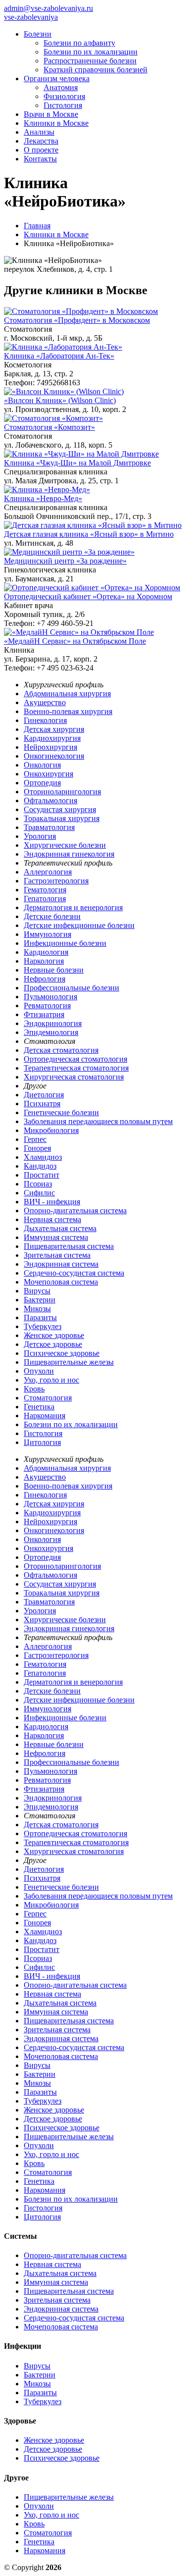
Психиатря (42, 1104)
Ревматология (47, 1005)
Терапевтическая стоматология (76, 1068)
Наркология (44, 961)
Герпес (35, 1139)
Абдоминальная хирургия (67, 694)
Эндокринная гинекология (69, 854)
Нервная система (52, 1219)
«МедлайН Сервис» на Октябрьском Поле (75, 641)
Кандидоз (40, 1166)
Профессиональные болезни (72, 988)
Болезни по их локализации (91, 52)
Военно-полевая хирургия (68, 711)
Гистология (63, 105)
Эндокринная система (61, 1264)
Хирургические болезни (65, 845)
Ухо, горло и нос (51, 1380)
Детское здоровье (53, 1344)
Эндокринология (53, 1023)
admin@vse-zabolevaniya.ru (48, 8)
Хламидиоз (43, 1157)
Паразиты (40, 1317)
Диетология (44, 1095)
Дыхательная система (60, 1228)
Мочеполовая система (61, 1282)
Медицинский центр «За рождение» (65, 561)
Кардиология (46, 952)
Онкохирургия (48, 774)
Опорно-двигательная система (75, 1211)
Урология (40, 836)
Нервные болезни (54, 970)
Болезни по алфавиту (79, 43)
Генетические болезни (61, 1112)
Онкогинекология (54, 756)
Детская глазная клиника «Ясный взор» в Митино (89, 534)
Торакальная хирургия (62, 818)
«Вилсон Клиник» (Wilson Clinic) (60, 400)
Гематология (45, 890)
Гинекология (45, 720)
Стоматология (48, 1398)
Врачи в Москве (51, 114)
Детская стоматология (61, 1050)
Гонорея (37, 1148)
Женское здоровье (54, 1335)
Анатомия (61, 87)
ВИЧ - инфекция (52, 1202)
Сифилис (39, 1193)
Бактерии (40, 1300)
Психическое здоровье (62, 1353)
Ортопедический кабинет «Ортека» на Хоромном (88, 596)
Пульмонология (50, 997)
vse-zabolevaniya (31, 17)
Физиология (64, 96)
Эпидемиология (51, 1032)
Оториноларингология (62, 792)
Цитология (42, 1442)
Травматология (49, 827)
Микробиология (51, 1130)
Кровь (34, 1389)
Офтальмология (50, 800)
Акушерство (45, 702)
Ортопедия (42, 783)
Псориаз (38, 1184)
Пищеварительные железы (69, 1362)
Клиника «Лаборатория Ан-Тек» (59, 356)
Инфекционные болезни (65, 943)
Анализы (39, 132)
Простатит (42, 1175)
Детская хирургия (54, 729)
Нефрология (45, 979)
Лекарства (41, 141)
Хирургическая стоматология (74, 1077)
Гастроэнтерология (56, 881)
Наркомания (45, 1416)
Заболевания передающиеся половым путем (98, 1121)
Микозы (37, 1309)
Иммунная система (56, 1237)
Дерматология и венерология (73, 907)
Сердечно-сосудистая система (74, 1273)
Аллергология (48, 872)
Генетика (39, 1407)
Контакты (40, 159)
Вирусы (37, 1291)
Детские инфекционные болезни (79, 925)
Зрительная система (57, 1255)
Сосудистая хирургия (60, 809)
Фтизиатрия (44, 1014)
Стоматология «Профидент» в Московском (77, 320)
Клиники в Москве (56, 123)
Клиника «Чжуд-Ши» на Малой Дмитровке (77, 463)
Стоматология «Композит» (49, 427)
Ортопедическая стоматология (75, 1059)
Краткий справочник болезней (96, 70)
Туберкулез (43, 1326)
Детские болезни (52, 916)
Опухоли (39, 1371)
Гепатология (45, 899)
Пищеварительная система (69, 1246)
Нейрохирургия (50, 747)
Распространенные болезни (90, 61)
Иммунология (48, 934)
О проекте (41, 150)
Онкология (42, 765)
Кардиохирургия (52, 738)
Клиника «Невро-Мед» (43, 498)
